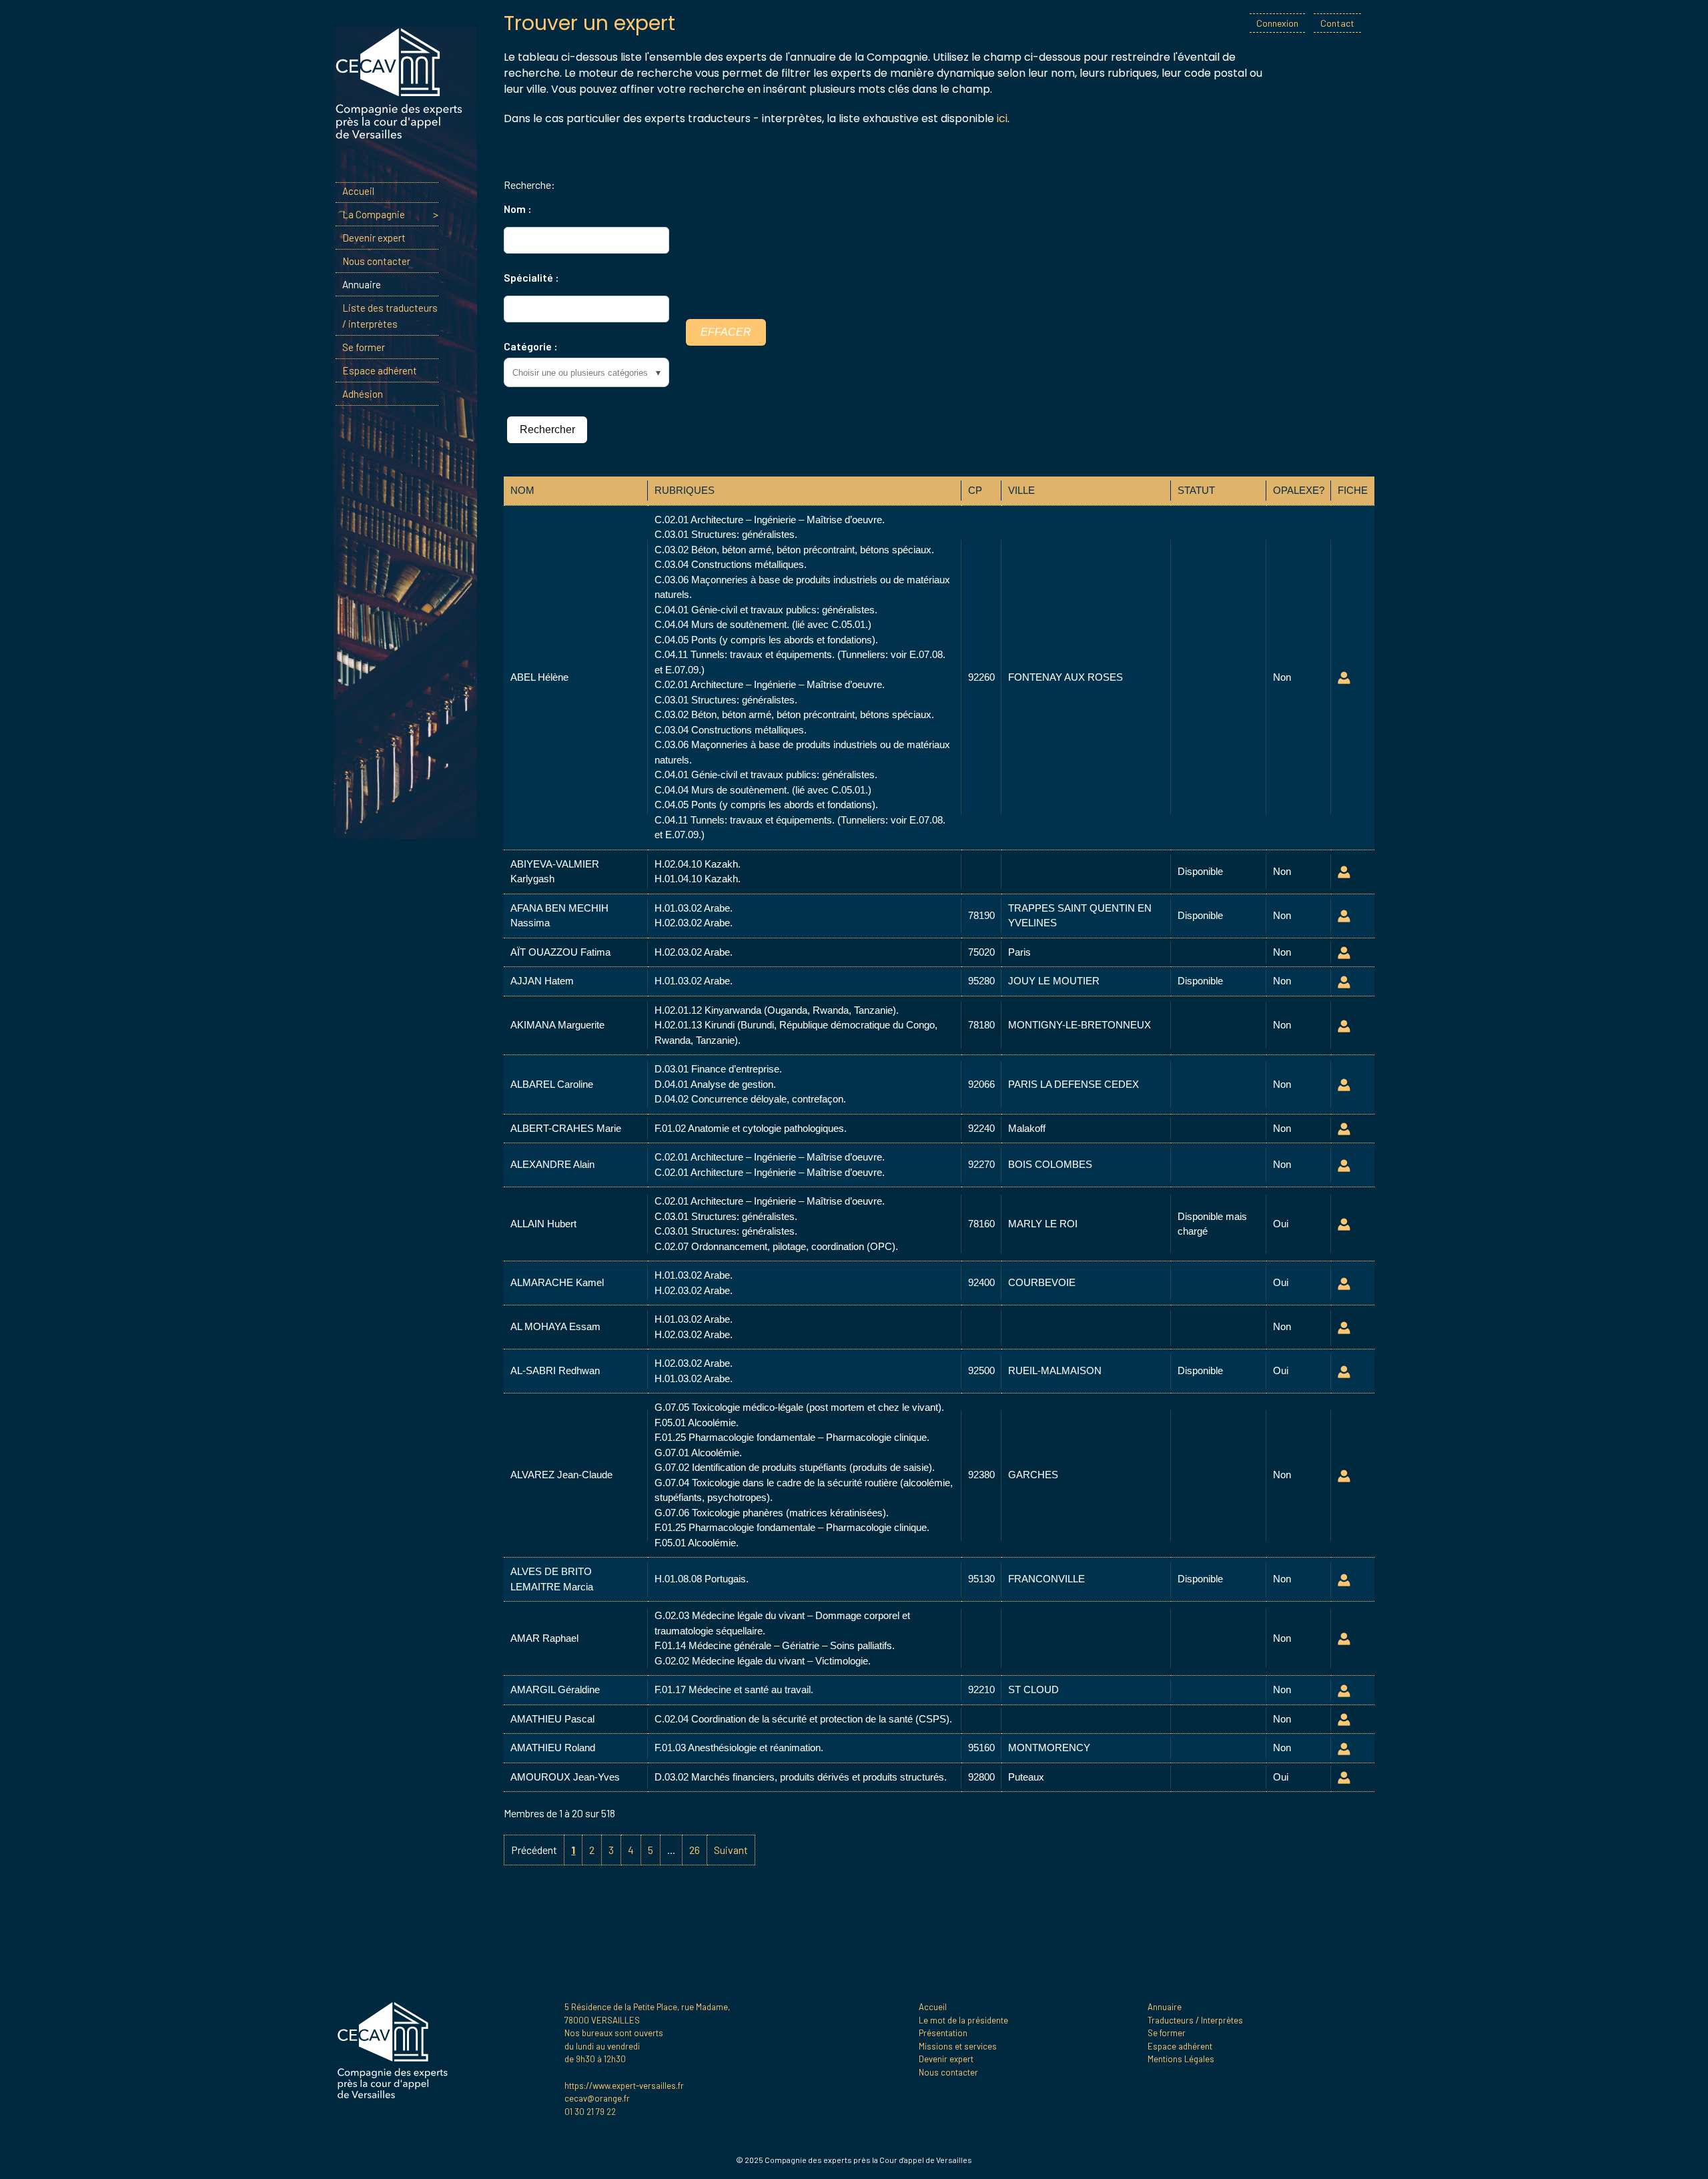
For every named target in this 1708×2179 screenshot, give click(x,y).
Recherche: (529, 185)
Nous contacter (376, 261)
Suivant (731, 1850)
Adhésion (363, 394)
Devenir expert (374, 238)
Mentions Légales (1181, 2059)
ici (1002, 118)
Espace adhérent (380, 370)
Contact (1337, 23)
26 (695, 1850)
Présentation (943, 2033)
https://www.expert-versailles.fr (624, 2086)
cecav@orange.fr (597, 2098)
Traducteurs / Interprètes (1195, 2020)
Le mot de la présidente (963, 2020)
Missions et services (958, 2046)
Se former (364, 347)
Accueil (358, 191)
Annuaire (362, 284)
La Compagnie (374, 214)
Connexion (1277, 23)
